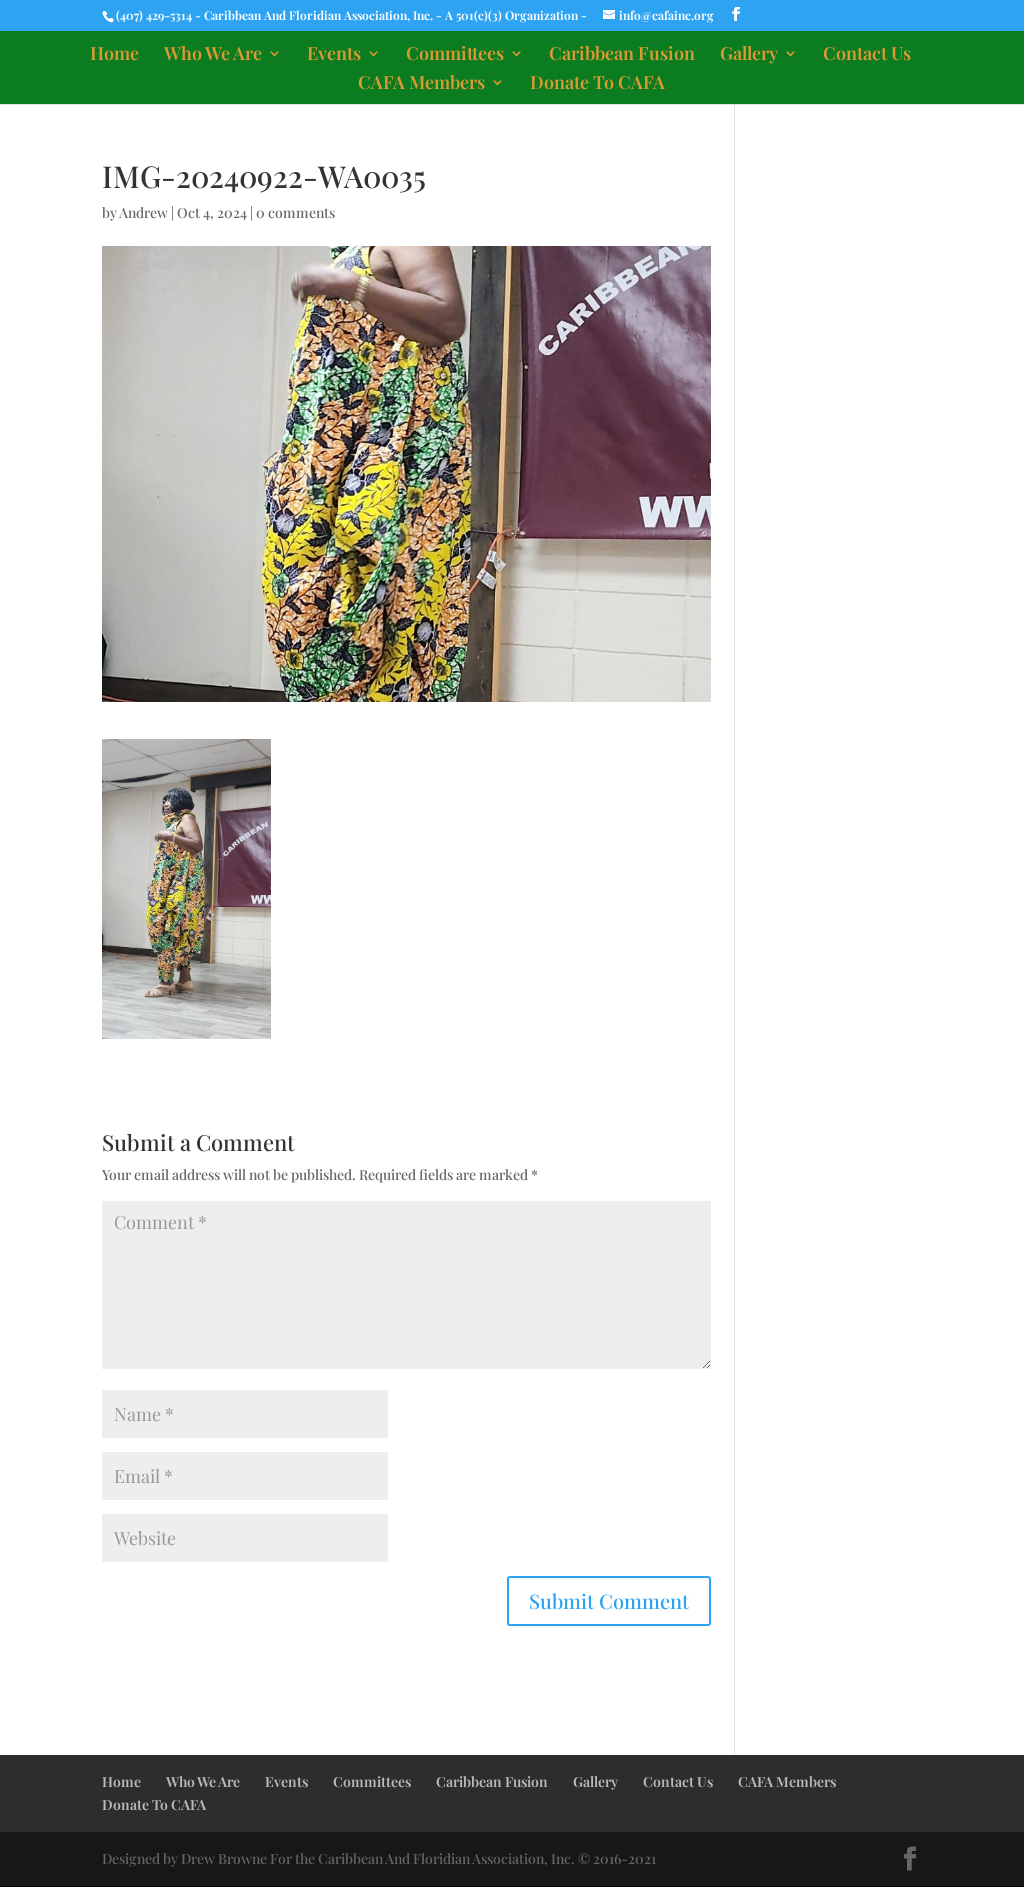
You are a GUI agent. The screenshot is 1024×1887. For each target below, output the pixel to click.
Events (334, 55)
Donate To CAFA (597, 84)
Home (114, 55)
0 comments (295, 212)
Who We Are (213, 55)
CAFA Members (421, 84)
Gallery (749, 55)
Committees (455, 55)
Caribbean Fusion (622, 55)
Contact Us (867, 55)
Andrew (143, 212)
